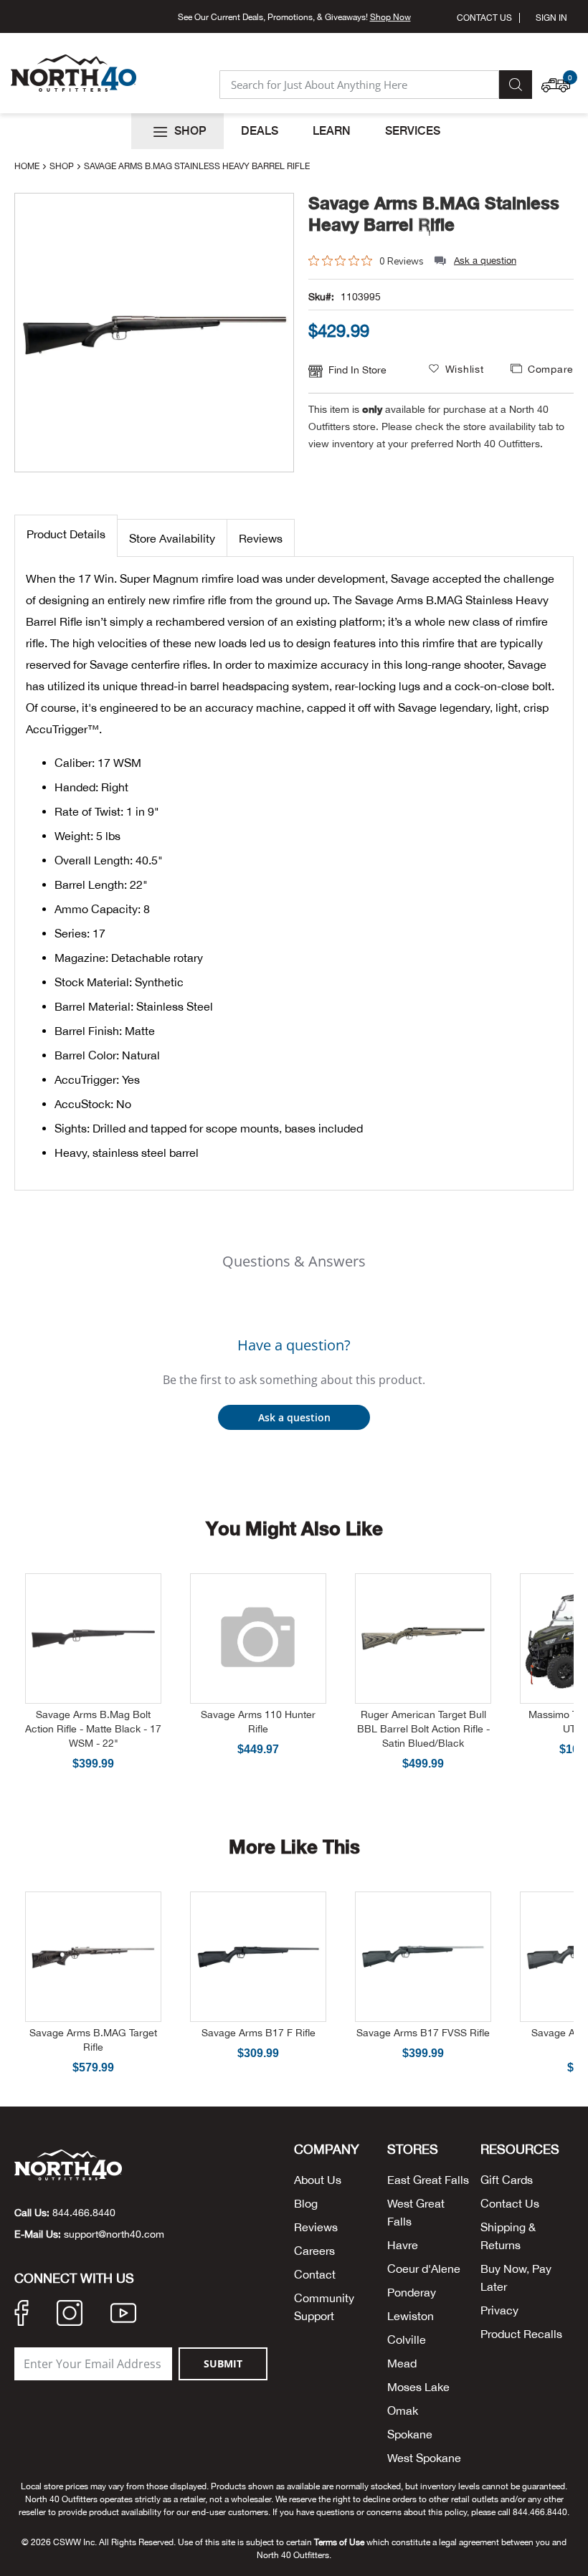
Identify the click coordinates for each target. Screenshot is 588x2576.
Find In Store (357, 370)
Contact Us (484, 18)
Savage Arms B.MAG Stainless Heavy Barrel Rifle (434, 214)
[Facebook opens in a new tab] (22, 2315)
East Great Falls (428, 2180)
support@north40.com (114, 2234)
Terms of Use (339, 2542)
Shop (63, 166)
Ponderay (412, 2292)
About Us (318, 2180)
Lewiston (411, 2316)
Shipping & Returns (508, 2236)
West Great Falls (416, 2212)
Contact (315, 2274)
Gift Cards (507, 2180)
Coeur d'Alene (424, 2269)
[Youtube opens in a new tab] (123, 2315)
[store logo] (73, 73)
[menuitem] (177, 131)
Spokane (410, 2434)
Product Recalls (521, 2334)
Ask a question (485, 261)
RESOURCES (520, 2150)
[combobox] (359, 85)
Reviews (261, 538)
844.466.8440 (84, 2213)
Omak (403, 2410)
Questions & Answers (294, 1261)
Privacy (499, 2310)
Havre (403, 2245)
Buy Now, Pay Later (516, 2277)
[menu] (294, 131)
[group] (441, 330)
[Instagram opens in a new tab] (70, 2315)
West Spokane (424, 2458)
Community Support (324, 2307)
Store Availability (172, 538)
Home (28, 166)
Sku (317, 297)
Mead (402, 2363)
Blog (306, 2203)
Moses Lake (418, 2387)
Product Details (66, 534)
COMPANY (327, 2150)
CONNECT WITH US (74, 2279)
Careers (314, 2251)
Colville (407, 2339)
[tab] (66, 536)
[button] (559, 78)
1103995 (361, 297)
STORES (413, 2150)
